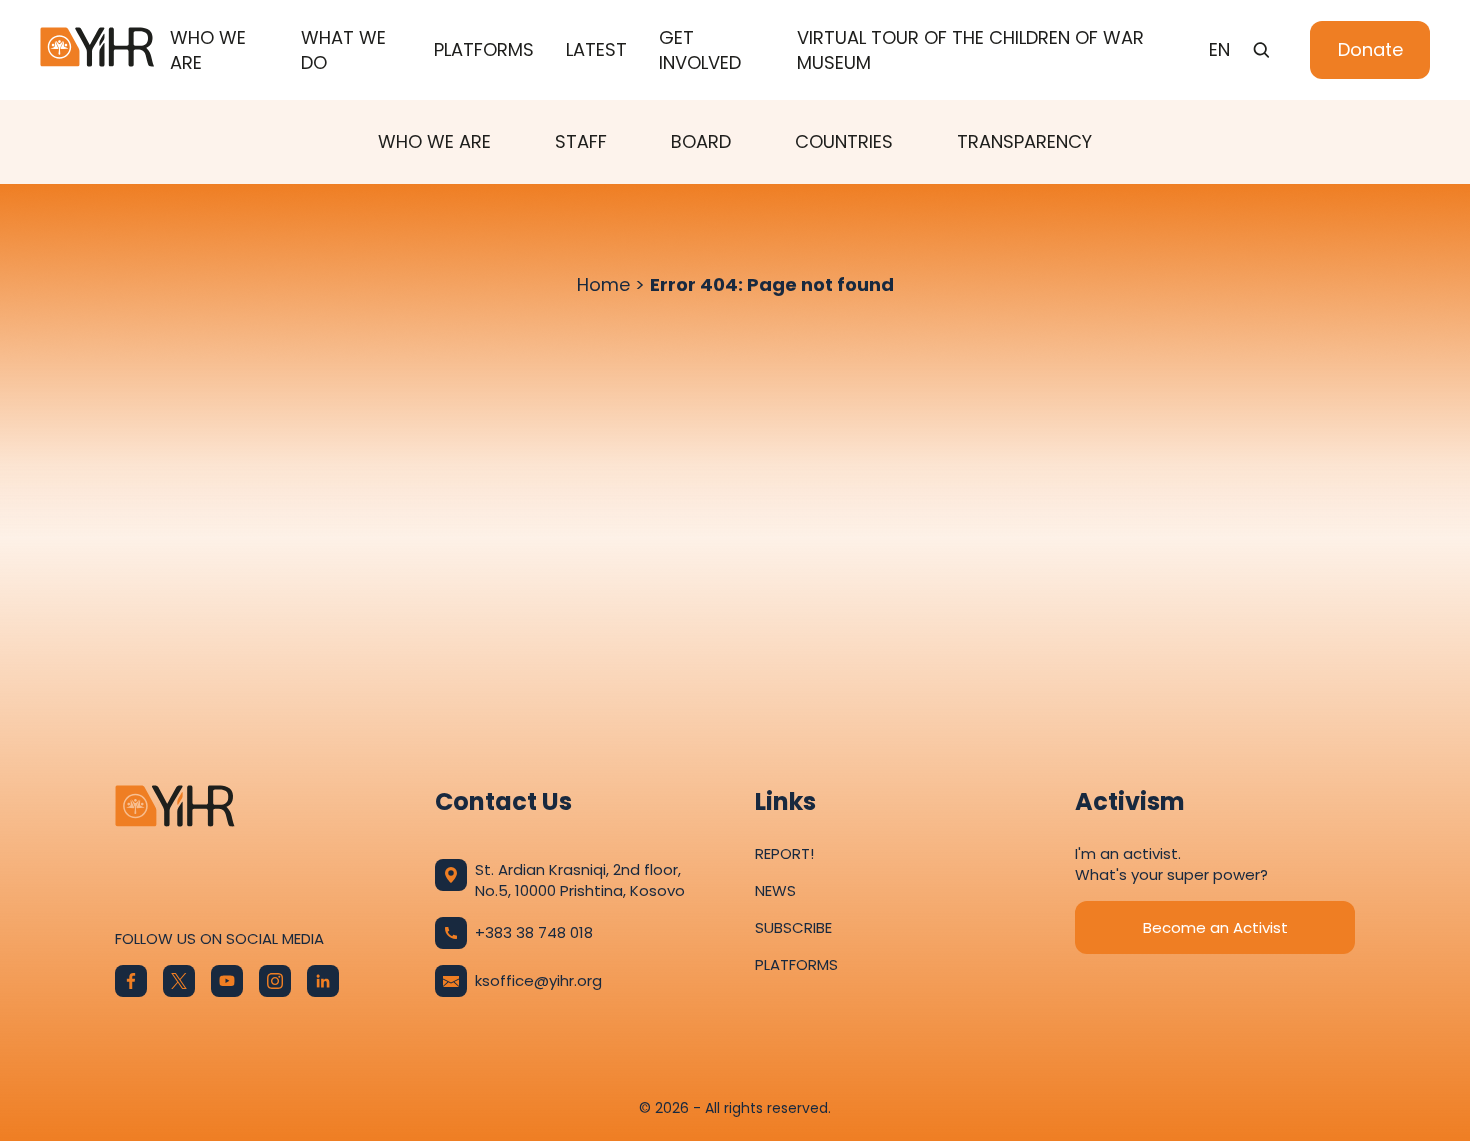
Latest (596, 49)
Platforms (484, 49)
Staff (581, 141)
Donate (1370, 49)
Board (701, 141)
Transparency (1024, 141)
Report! (784, 853)
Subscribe (793, 927)
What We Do (343, 50)
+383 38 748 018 (534, 932)
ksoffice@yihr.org (538, 980)
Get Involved (700, 50)
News (775, 890)
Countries (844, 141)
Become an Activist (1215, 927)
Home (603, 284)
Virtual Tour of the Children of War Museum (970, 50)
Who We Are (208, 50)
